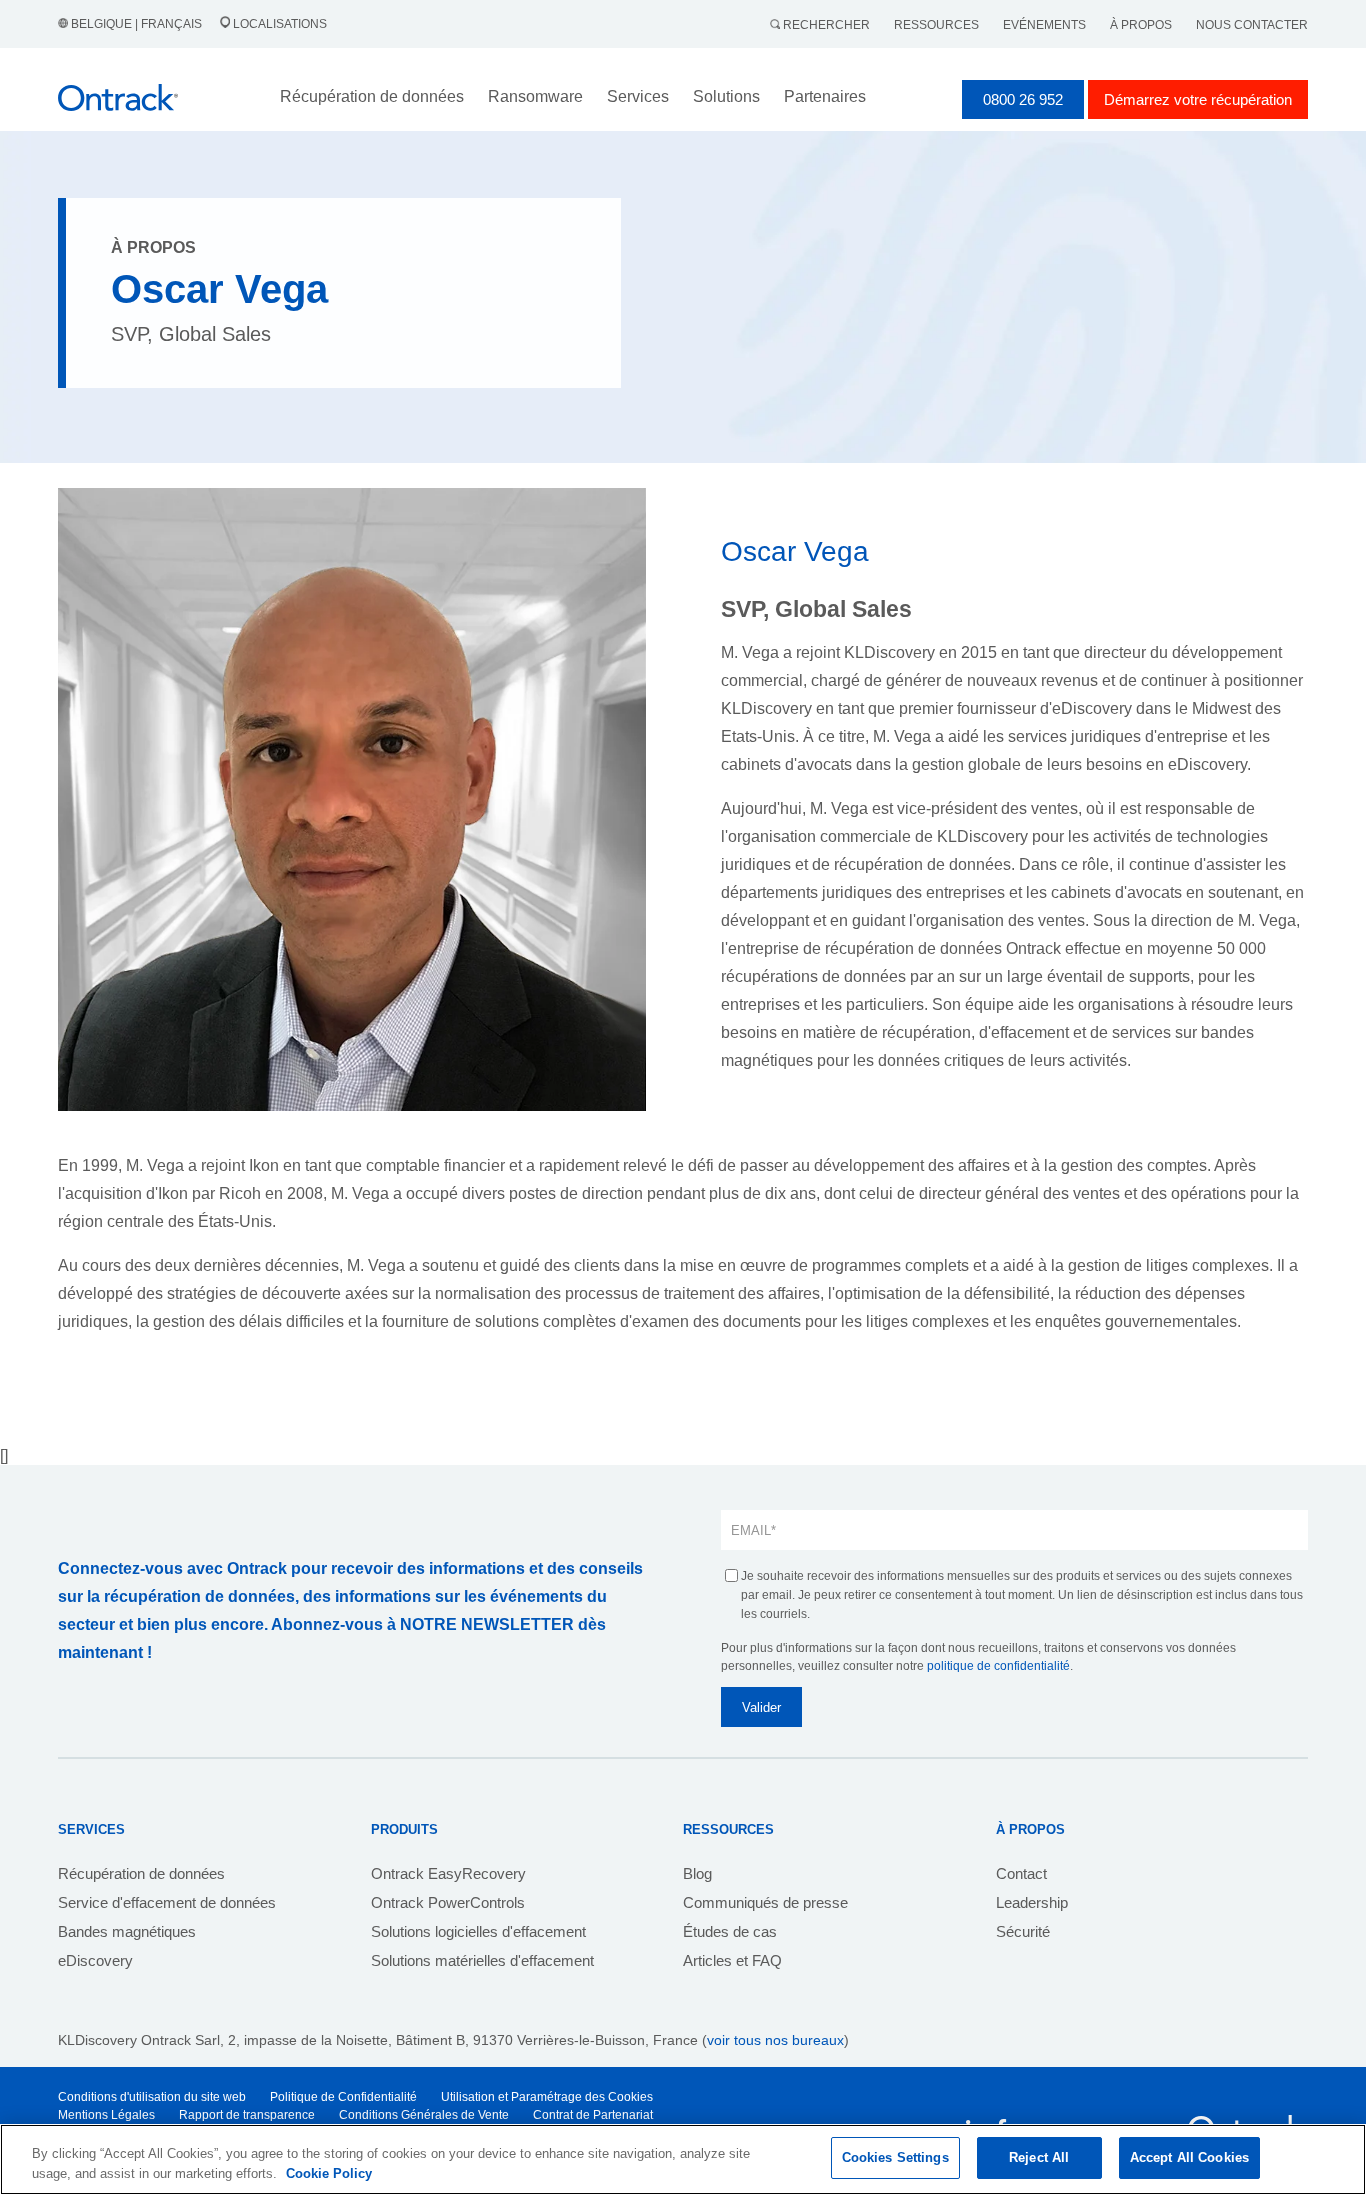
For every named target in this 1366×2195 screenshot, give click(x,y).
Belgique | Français (136, 24)
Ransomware (535, 96)
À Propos (1141, 25)
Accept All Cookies (1189, 2157)
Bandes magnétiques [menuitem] (127, 1931)
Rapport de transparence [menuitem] (247, 2115)
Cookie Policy (329, 2173)
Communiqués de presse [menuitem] (765, 1902)
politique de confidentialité (998, 1666)
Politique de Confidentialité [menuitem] (343, 2097)
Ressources (936, 25)
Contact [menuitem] (1021, 1873)
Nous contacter (1252, 25)
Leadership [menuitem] (1032, 1902)
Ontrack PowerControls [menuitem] (448, 1902)
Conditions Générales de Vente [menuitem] (424, 2115)
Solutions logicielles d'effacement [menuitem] (478, 1931)
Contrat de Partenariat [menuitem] (593, 2115)
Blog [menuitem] (697, 1873)
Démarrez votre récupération (1198, 99)
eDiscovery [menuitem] (95, 1960)
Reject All (1039, 2157)
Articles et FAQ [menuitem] (732, 1960)
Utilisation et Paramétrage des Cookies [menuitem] (547, 2097)
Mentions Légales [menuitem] (106, 2115)
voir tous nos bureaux (775, 2040)
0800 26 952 (1023, 99)
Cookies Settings (895, 2157)
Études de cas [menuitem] (730, 1931)
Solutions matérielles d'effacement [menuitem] (482, 1960)
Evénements (1044, 25)
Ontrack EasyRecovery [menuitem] (448, 1873)
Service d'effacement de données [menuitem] (167, 1902)
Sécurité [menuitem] (1023, 1931)
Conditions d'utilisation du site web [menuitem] (152, 2097)
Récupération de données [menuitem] (141, 1873)
